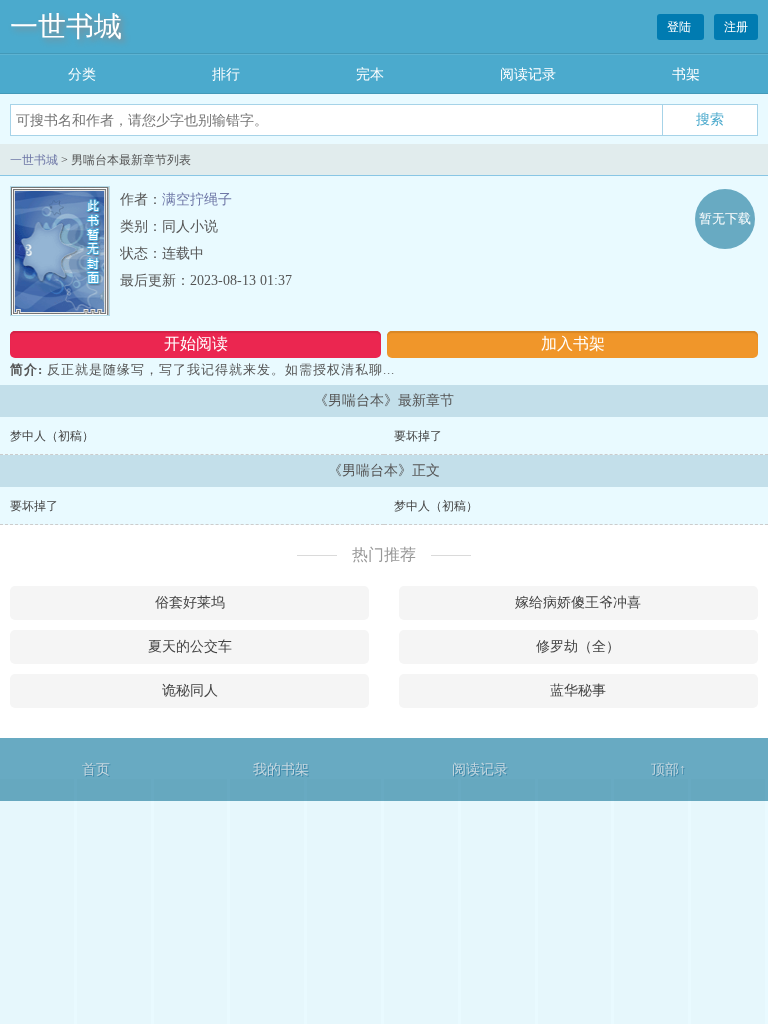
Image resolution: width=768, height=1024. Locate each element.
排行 (226, 74)
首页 (96, 769)
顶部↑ (668, 769)
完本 (370, 74)
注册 (736, 27)
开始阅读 (196, 343)
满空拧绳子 (197, 199)
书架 (686, 74)
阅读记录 (528, 74)
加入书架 (573, 343)
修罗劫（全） (578, 646)
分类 (82, 74)
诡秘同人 (190, 690)
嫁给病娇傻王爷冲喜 (578, 602)
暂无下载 (725, 218)
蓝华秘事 (578, 690)
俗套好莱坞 (190, 602)
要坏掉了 (418, 436)
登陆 (680, 27)
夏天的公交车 (190, 646)
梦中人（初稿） (52, 436)
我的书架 (281, 769)
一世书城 (66, 26)
